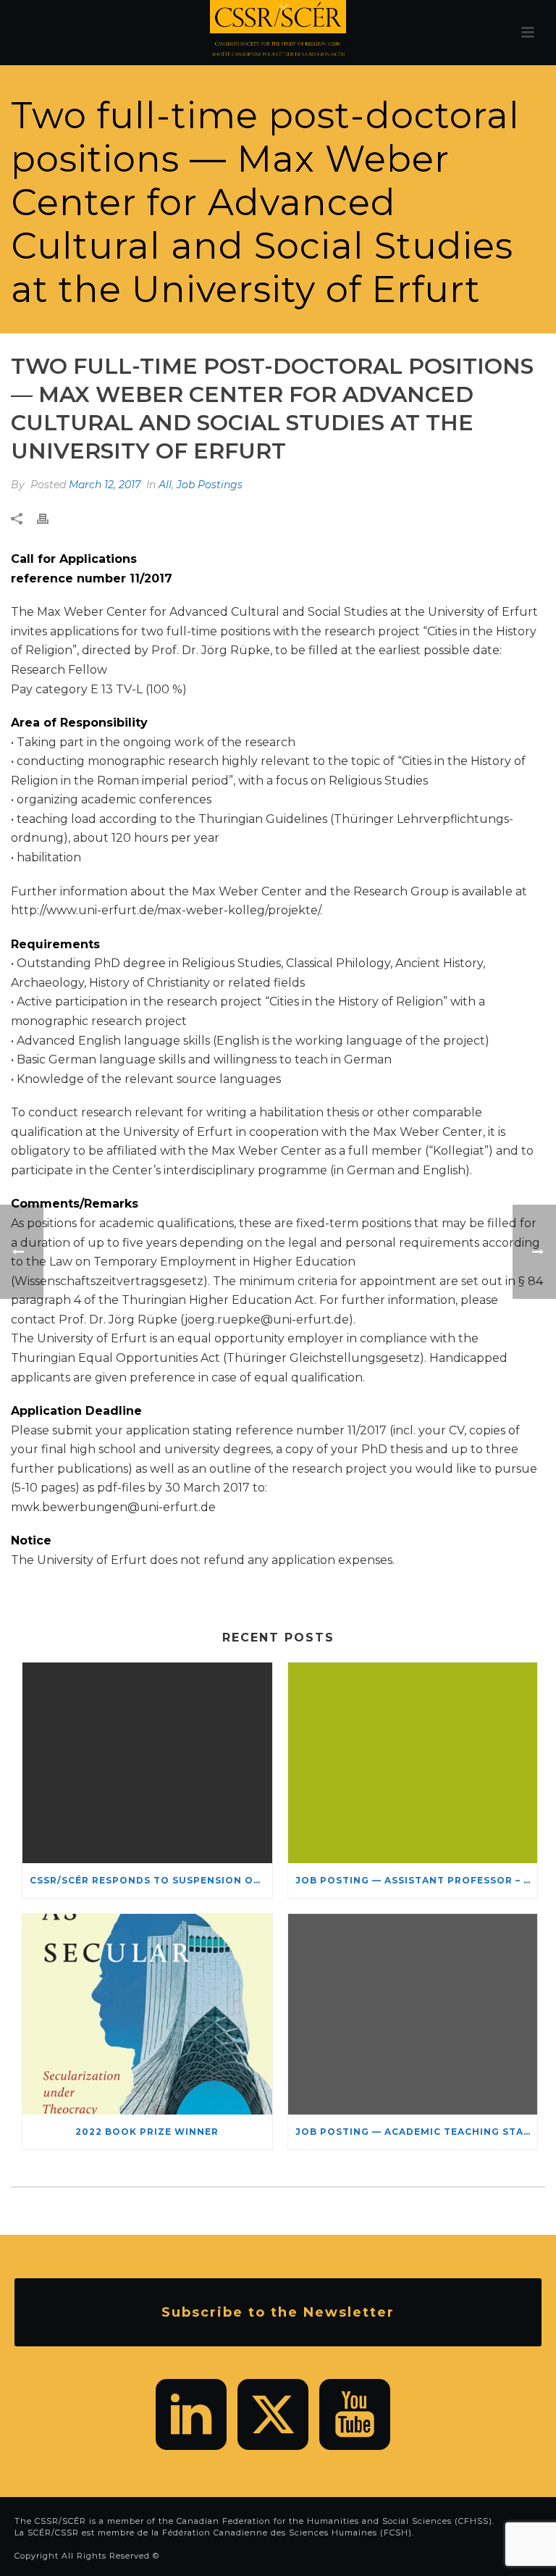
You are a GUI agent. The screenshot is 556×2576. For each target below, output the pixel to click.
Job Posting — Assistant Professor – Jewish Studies (417, 1880)
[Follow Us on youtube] (355, 2414)
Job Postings (210, 485)
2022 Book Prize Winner (147, 2132)
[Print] (50, 519)
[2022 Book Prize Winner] (147, 2014)
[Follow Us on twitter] (273, 2414)
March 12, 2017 (105, 485)
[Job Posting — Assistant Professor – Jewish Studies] (413, 1763)
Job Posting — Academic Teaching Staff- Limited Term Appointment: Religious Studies (417, 2132)
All (165, 485)
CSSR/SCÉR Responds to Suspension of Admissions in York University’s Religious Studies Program (151, 1880)
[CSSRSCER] (278, 33)
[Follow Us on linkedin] (191, 2414)
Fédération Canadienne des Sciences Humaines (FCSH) (287, 2533)
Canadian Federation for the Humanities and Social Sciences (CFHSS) (334, 2521)
